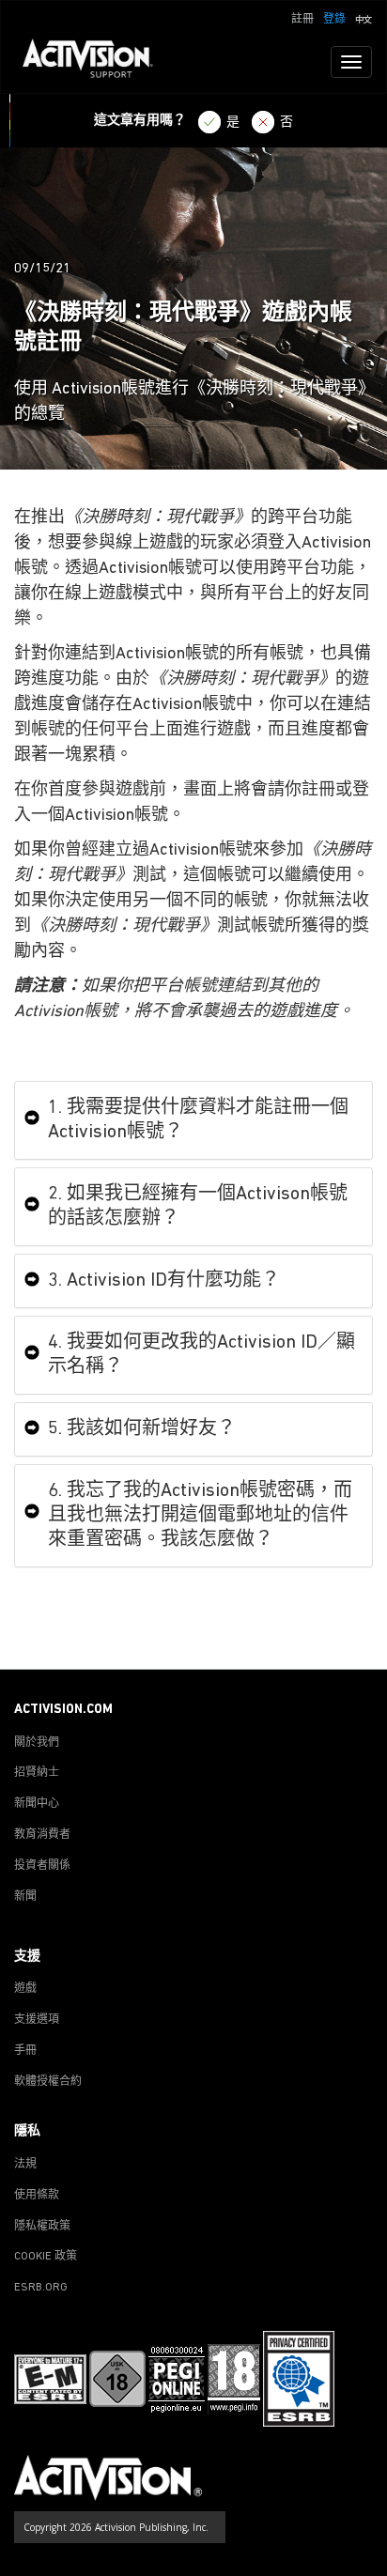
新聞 (25, 1897)
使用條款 (37, 2196)
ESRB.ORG (41, 2288)
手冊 (25, 2051)
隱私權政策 (42, 2227)
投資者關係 (42, 1866)
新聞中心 (37, 1804)
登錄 (334, 20)
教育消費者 (42, 1835)
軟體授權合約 (48, 2082)
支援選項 (37, 2020)
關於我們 (37, 1743)
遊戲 (25, 1989)
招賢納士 (37, 1773)
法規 (25, 2165)
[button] (364, 18)
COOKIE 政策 (46, 2257)
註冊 (302, 20)
